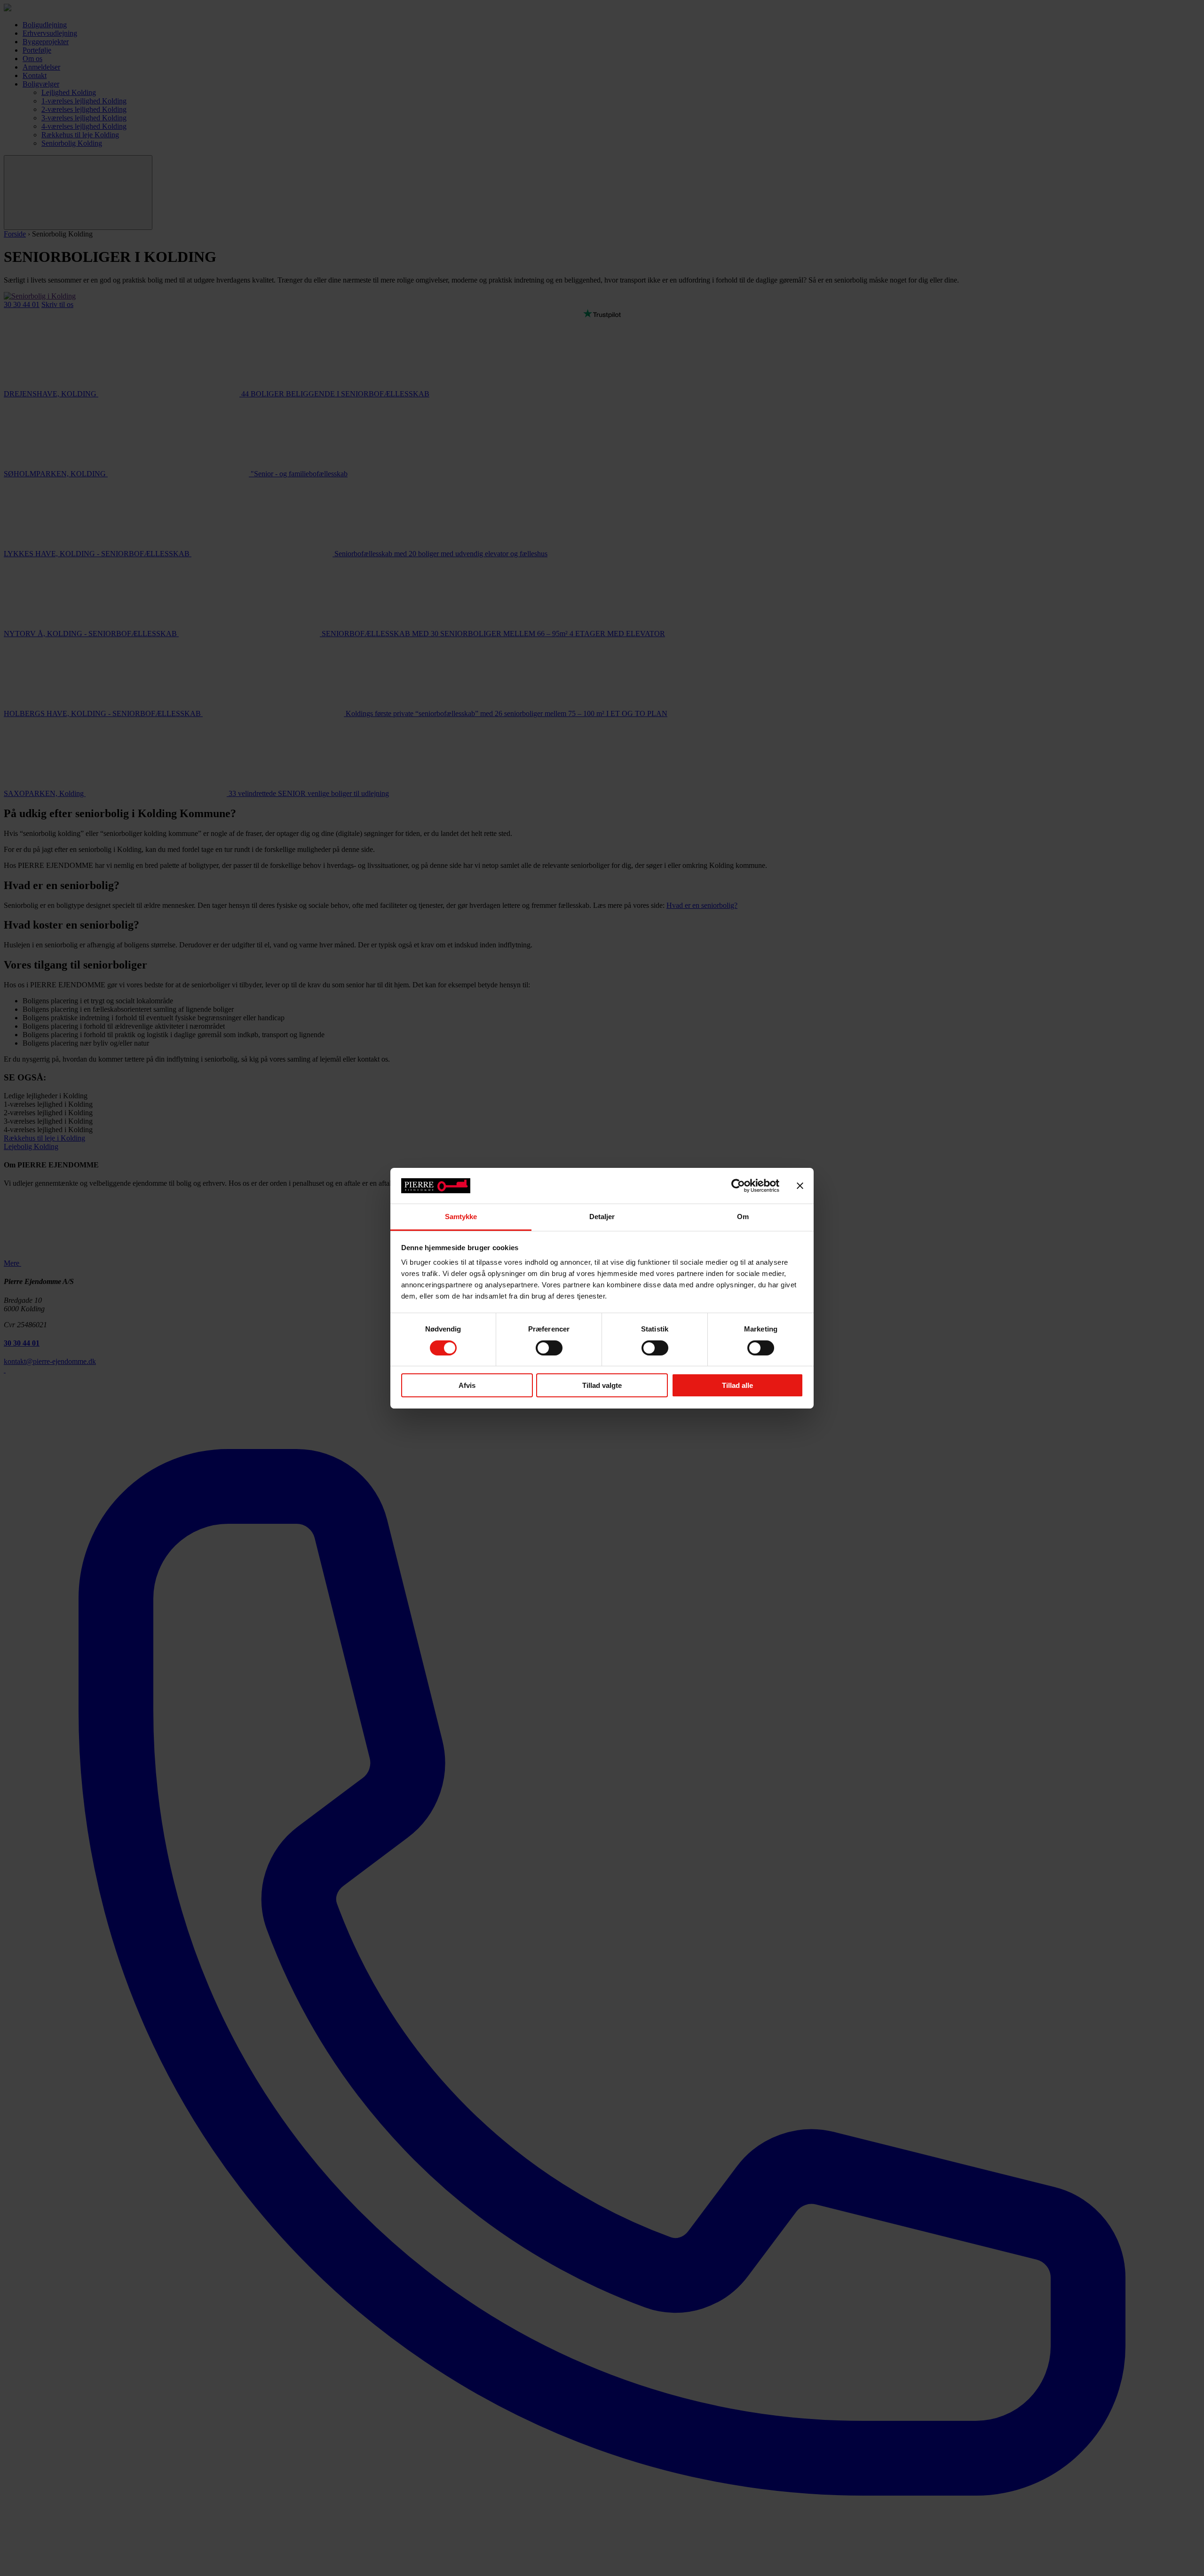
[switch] (549, 1348)
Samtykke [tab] (461, 1217)
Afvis (467, 1385)
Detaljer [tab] (602, 1217)
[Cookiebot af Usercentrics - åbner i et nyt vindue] (738, 1186)
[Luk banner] (800, 1186)
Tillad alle (737, 1385)
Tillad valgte (602, 1385)
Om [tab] (743, 1217)
